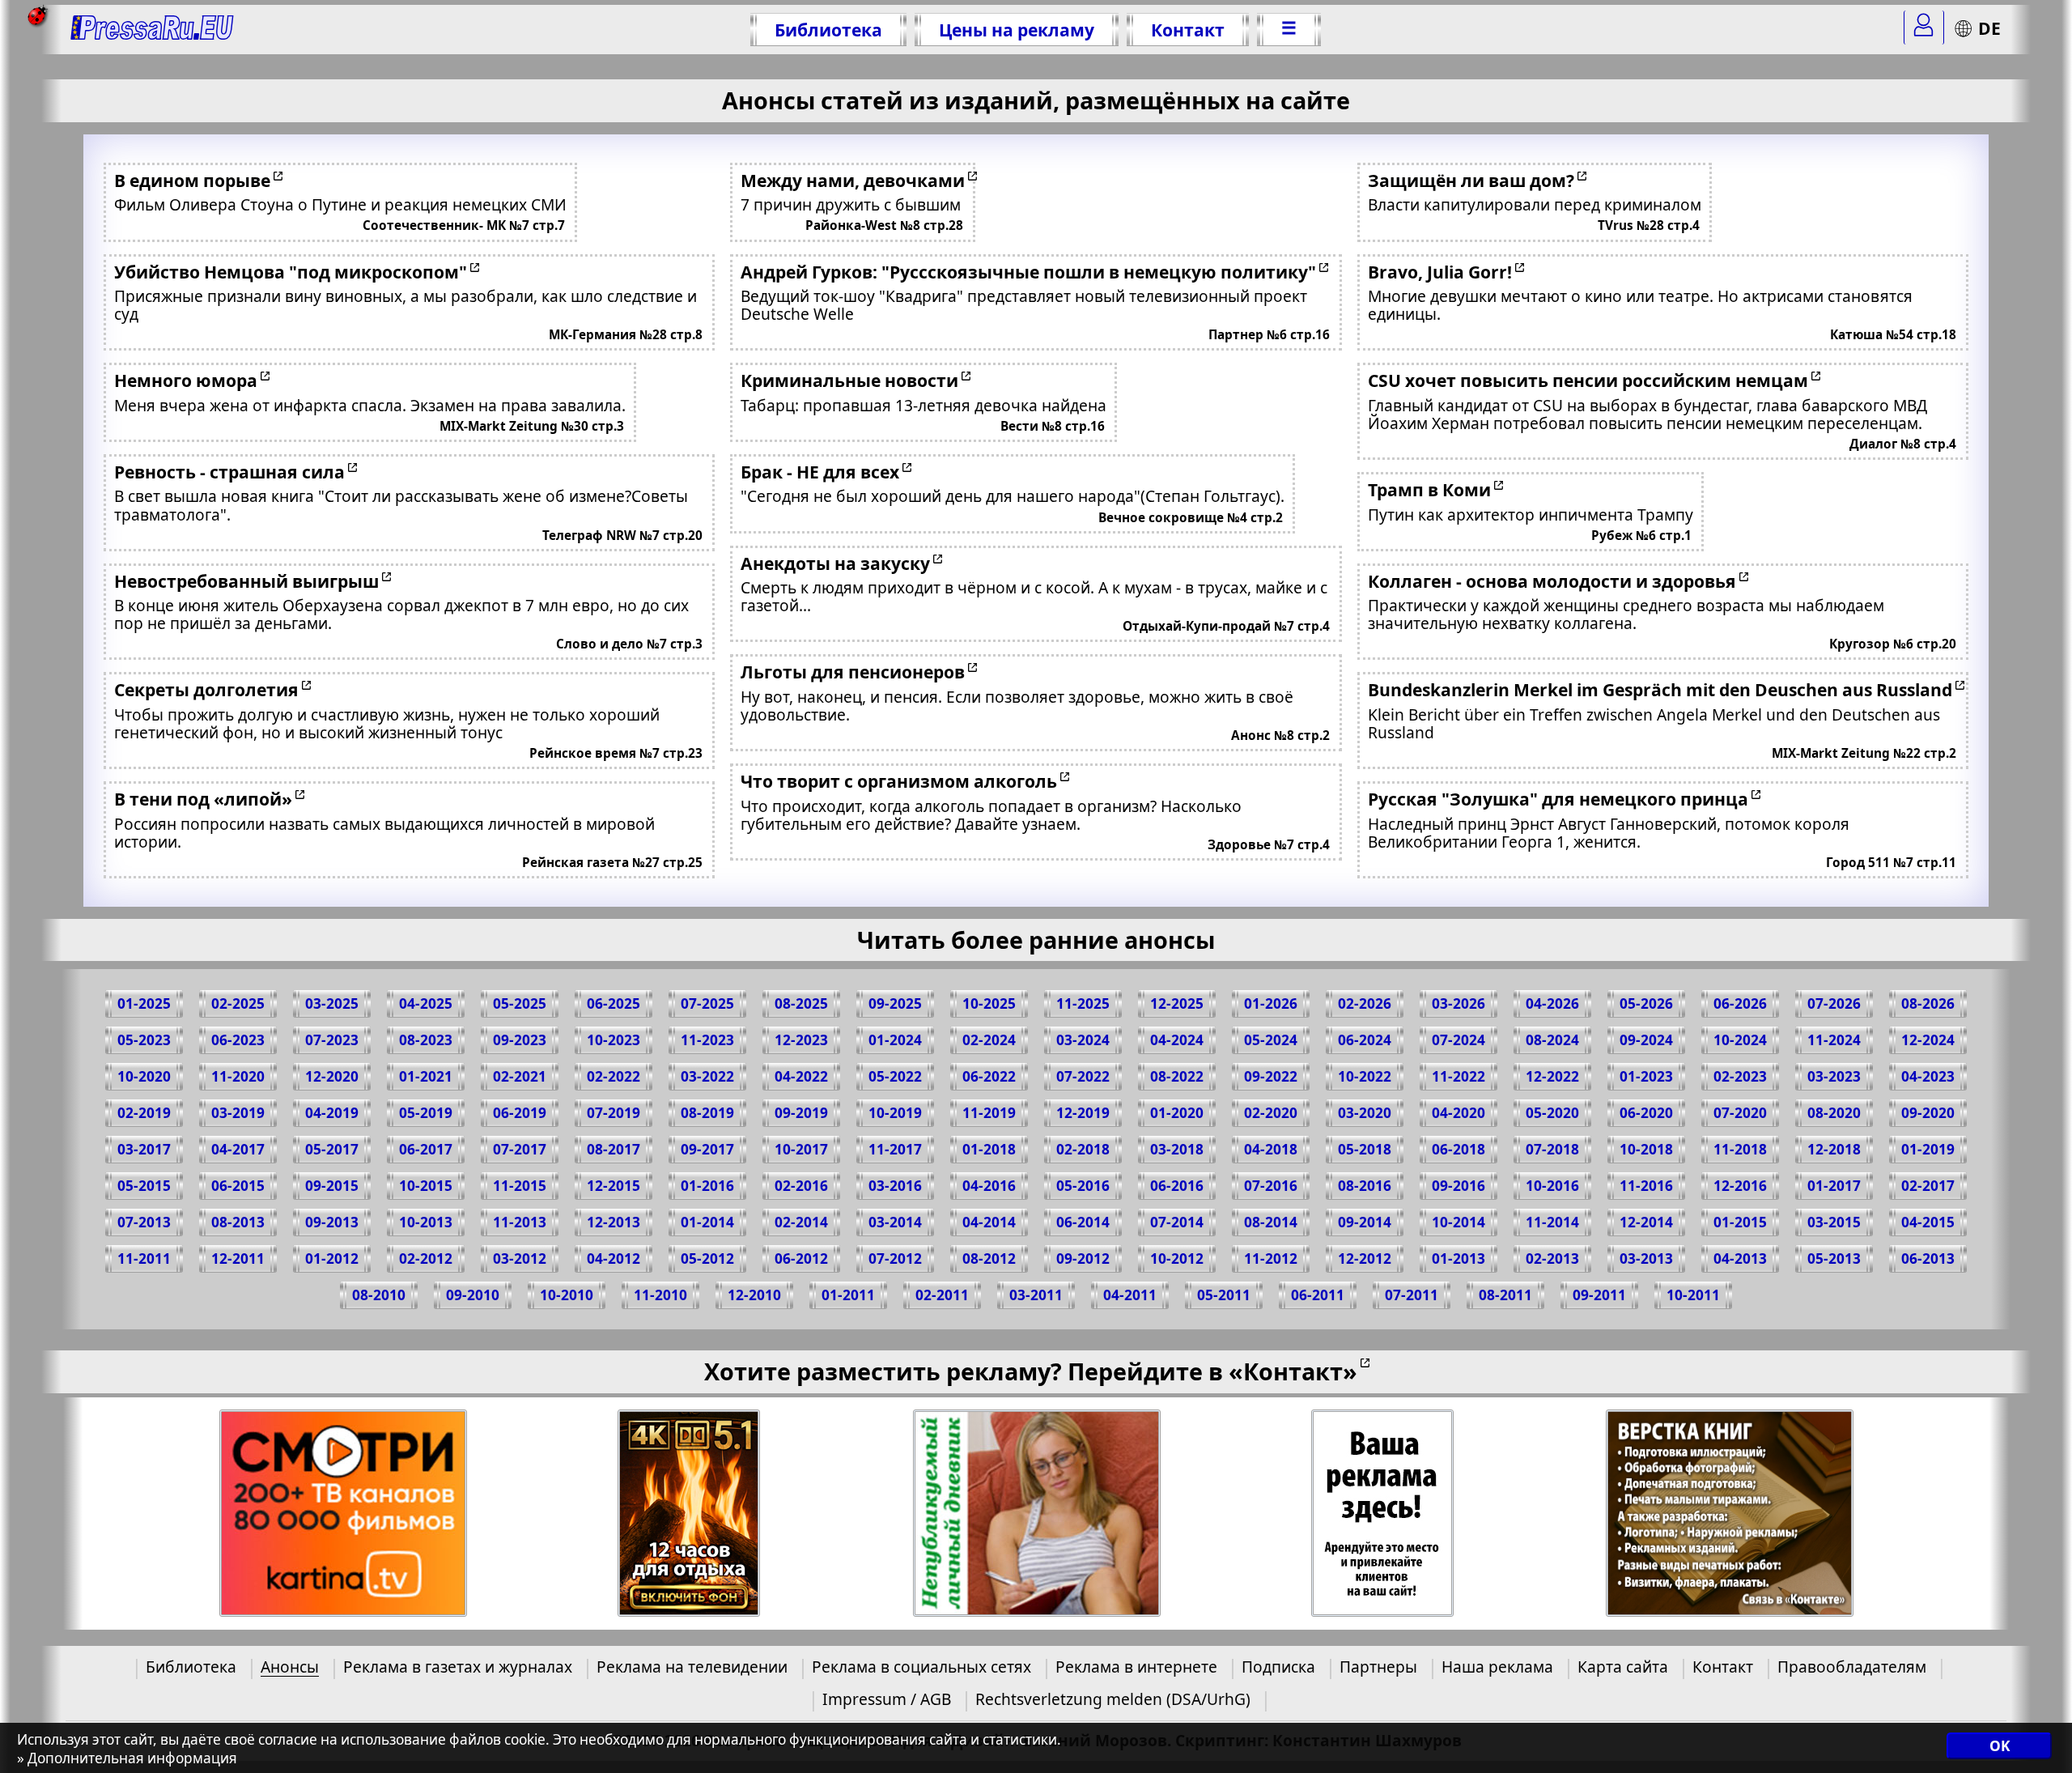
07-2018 (1552, 1149)
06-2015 (238, 1186)
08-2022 (1177, 1076)
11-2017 (895, 1149)
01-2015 (1740, 1222)
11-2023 (707, 1040)
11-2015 (520, 1186)
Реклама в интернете (1136, 1667)
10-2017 (801, 1149)
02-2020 (1271, 1113)
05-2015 (144, 1186)
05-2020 (1552, 1113)
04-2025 (426, 1003)
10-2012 (1177, 1259)
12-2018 (1834, 1149)
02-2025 (238, 1003)
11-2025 (1083, 1003)
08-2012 (989, 1259)
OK (2000, 1747)
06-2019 (520, 1113)
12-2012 (1365, 1259)
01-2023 (1646, 1076)
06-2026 (1740, 1003)
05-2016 (1083, 1186)
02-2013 (1552, 1259)
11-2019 (989, 1113)
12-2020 (332, 1076)
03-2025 (332, 1003)
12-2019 (1083, 1113)
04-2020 (1458, 1113)
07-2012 (895, 1259)
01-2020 (1177, 1113)
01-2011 (848, 1295)
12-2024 (1928, 1040)
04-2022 (801, 1076)
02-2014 (801, 1222)
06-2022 (989, 1076)
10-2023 (614, 1040)
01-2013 (1458, 1259)
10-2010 (567, 1295)
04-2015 (1928, 1222)
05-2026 (1646, 1003)
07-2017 (520, 1149)
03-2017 (144, 1149)
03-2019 (238, 1113)
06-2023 (238, 1040)
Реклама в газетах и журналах (458, 1667)
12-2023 (801, 1040)
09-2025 (895, 1003)
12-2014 (1646, 1222)
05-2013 (1834, 1259)
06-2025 (614, 1003)
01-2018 (989, 1149)
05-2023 (144, 1040)
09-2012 (1083, 1259)
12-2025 (1177, 1003)
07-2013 (144, 1222)
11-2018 (1740, 1149)
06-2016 (1177, 1186)
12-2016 (1740, 1186)
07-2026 (1834, 1003)
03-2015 (1834, 1222)
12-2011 (238, 1259)
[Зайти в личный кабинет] (1924, 28)
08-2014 (1271, 1222)
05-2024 (1271, 1040)
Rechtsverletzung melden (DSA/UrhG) (1113, 1699)
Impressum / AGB (887, 1699)
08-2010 (379, 1295)
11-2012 (1271, 1259)
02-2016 (801, 1186)
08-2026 (1928, 1003)
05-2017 (332, 1149)
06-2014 (1083, 1222)
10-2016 (1552, 1186)
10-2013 (426, 1222)
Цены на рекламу (1017, 30)
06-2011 (1318, 1295)
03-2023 (1834, 1076)
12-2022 (1552, 1076)
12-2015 (614, 1186)
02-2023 (1740, 1076)
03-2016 (895, 1186)
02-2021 (520, 1076)
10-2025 (989, 1003)
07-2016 (1271, 1186)
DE (1989, 28)
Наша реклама (1497, 1667)
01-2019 (1928, 1149)
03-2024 (1083, 1040)
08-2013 (238, 1222)
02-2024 (989, 1040)
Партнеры (1378, 1667)
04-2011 (1130, 1295)
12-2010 (754, 1295)
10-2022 (1365, 1076)
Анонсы (290, 1667)
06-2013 (1928, 1259)
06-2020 (1646, 1113)
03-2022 (707, 1076)
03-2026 (1458, 1003)
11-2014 (1552, 1222)
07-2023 (332, 1040)
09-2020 (1928, 1113)
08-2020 (1834, 1113)
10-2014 (1458, 1222)
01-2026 (1271, 1003)
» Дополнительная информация (127, 1758)
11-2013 (520, 1222)
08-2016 (1365, 1186)
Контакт (1188, 30)
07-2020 (1740, 1113)
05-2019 (426, 1113)
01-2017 (1834, 1186)
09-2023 (520, 1040)
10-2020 (144, 1076)
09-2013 (332, 1222)
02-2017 (1928, 1186)
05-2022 (895, 1076)
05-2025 (520, 1003)
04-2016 (989, 1186)
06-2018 (1458, 1149)
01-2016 (707, 1186)
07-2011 (1412, 1295)
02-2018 (1083, 1149)
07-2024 (1458, 1040)
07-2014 (1177, 1222)
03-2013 (1646, 1259)
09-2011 (1599, 1295)
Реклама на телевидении (692, 1667)
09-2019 (801, 1113)
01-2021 (426, 1076)
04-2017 (238, 1149)
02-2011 (942, 1295)
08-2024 (1552, 1040)
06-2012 (801, 1259)
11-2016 (1646, 1186)
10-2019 (895, 1113)
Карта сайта (1623, 1667)
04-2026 (1552, 1003)
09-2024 (1646, 1040)
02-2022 (614, 1076)
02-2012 (426, 1259)
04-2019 (332, 1113)
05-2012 (707, 1259)
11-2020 (238, 1076)
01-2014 (707, 1222)
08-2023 (426, 1040)
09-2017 (707, 1149)
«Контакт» (1293, 1371)
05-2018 (1365, 1149)
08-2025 (801, 1003)
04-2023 (1928, 1076)
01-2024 (895, 1040)
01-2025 (144, 1003)
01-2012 (332, 1259)
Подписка (1278, 1667)
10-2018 (1646, 1149)
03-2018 (1177, 1149)
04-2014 (989, 1222)
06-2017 (426, 1149)
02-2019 (144, 1113)
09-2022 (1271, 1076)
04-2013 (1740, 1259)
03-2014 (895, 1222)
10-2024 (1740, 1040)
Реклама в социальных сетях (921, 1667)
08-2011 (1505, 1295)
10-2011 (1693, 1295)
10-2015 (426, 1186)
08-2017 (614, 1149)
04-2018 (1271, 1149)
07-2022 (1083, 1076)
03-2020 (1365, 1113)
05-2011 (1224, 1295)
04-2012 (614, 1259)
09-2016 (1458, 1186)
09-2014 (1365, 1222)
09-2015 (332, 1186)
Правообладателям (1852, 1667)
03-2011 (1036, 1295)
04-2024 (1177, 1040)
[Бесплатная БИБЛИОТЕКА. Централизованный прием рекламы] (153, 30)
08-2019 (707, 1113)
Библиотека (828, 30)
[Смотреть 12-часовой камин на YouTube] (689, 1514)
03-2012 (520, 1259)
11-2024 (1834, 1040)
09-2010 (473, 1295)
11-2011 (144, 1259)
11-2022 (1458, 1076)
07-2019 (614, 1113)
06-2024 (1365, 1040)
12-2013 (614, 1222)
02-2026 (1365, 1003)
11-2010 (660, 1295)
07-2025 (707, 1003)
